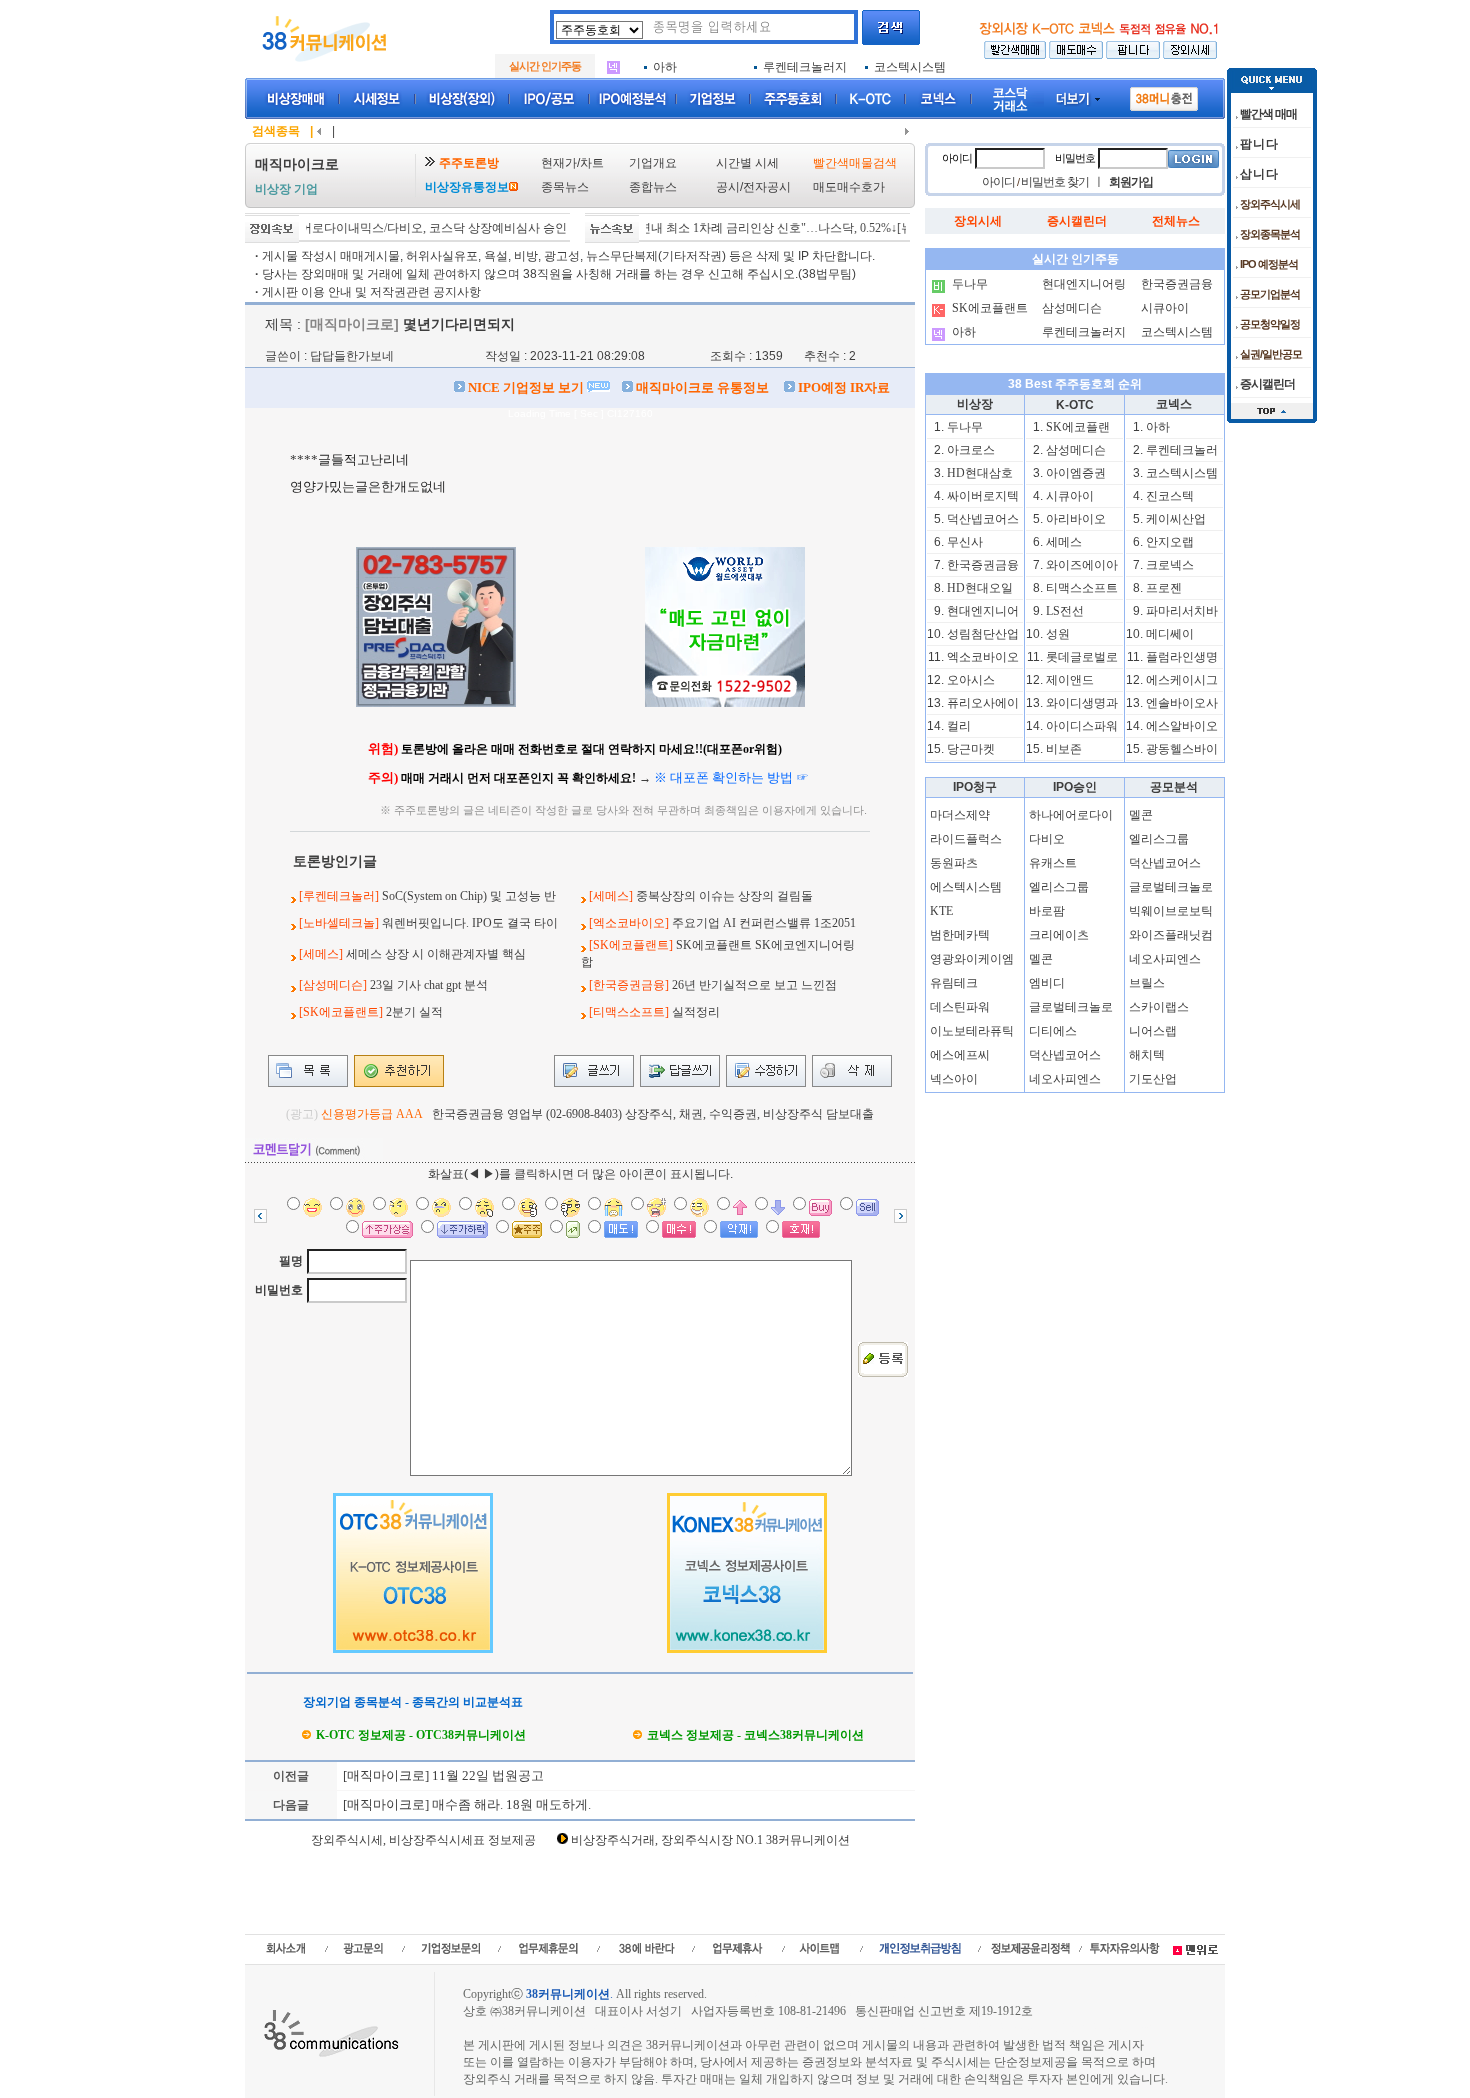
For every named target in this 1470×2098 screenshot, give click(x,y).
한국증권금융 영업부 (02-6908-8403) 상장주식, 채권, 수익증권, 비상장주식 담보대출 (653, 1114)
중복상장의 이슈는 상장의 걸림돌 (724, 896)
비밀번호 (279, 1290)
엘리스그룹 (1059, 887)
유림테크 (954, 983)
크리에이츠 (1059, 935)
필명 (291, 1261)
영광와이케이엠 (972, 959)
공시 (728, 187)
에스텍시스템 (966, 887)
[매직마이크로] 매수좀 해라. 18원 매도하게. (465, 1804)
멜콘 (1041, 959)
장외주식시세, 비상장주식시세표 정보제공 (423, 1840)
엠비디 (1047, 983)
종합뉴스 (653, 187)
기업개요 (653, 163)
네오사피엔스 (1065, 1079)
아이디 (957, 158)
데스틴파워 (960, 1007)
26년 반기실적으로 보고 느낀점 (754, 985)
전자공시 (767, 187)
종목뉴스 (565, 187)
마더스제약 (960, 815)
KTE (941, 911)
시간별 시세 (747, 163)
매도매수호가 (849, 187)
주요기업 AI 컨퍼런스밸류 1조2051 (764, 923)
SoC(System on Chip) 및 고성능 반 (469, 896)
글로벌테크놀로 (1071, 1007)
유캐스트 (1053, 863)
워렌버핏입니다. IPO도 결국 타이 (470, 923)
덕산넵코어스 (1065, 1055)
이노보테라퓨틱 (972, 1031)
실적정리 (696, 1012)
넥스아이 (954, 1079)
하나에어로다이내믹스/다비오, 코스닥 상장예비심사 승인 (384, 228)
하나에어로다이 (1071, 815)
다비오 (1047, 839)
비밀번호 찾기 (1055, 182)
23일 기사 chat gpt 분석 (429, 985)
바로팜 (1047, 911)
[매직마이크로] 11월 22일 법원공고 (442, 1775)
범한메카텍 (960, 935)
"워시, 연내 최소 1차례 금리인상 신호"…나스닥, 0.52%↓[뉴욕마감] (747, 228)
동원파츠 (954, 863)
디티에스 (1053, 1031)
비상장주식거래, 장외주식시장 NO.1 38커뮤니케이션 (710, 1840)
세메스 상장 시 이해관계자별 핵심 (436, 954)
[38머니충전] (1164, 95)
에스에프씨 (960, 1055)
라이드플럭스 (966, 839)
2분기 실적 (414, 1012)
